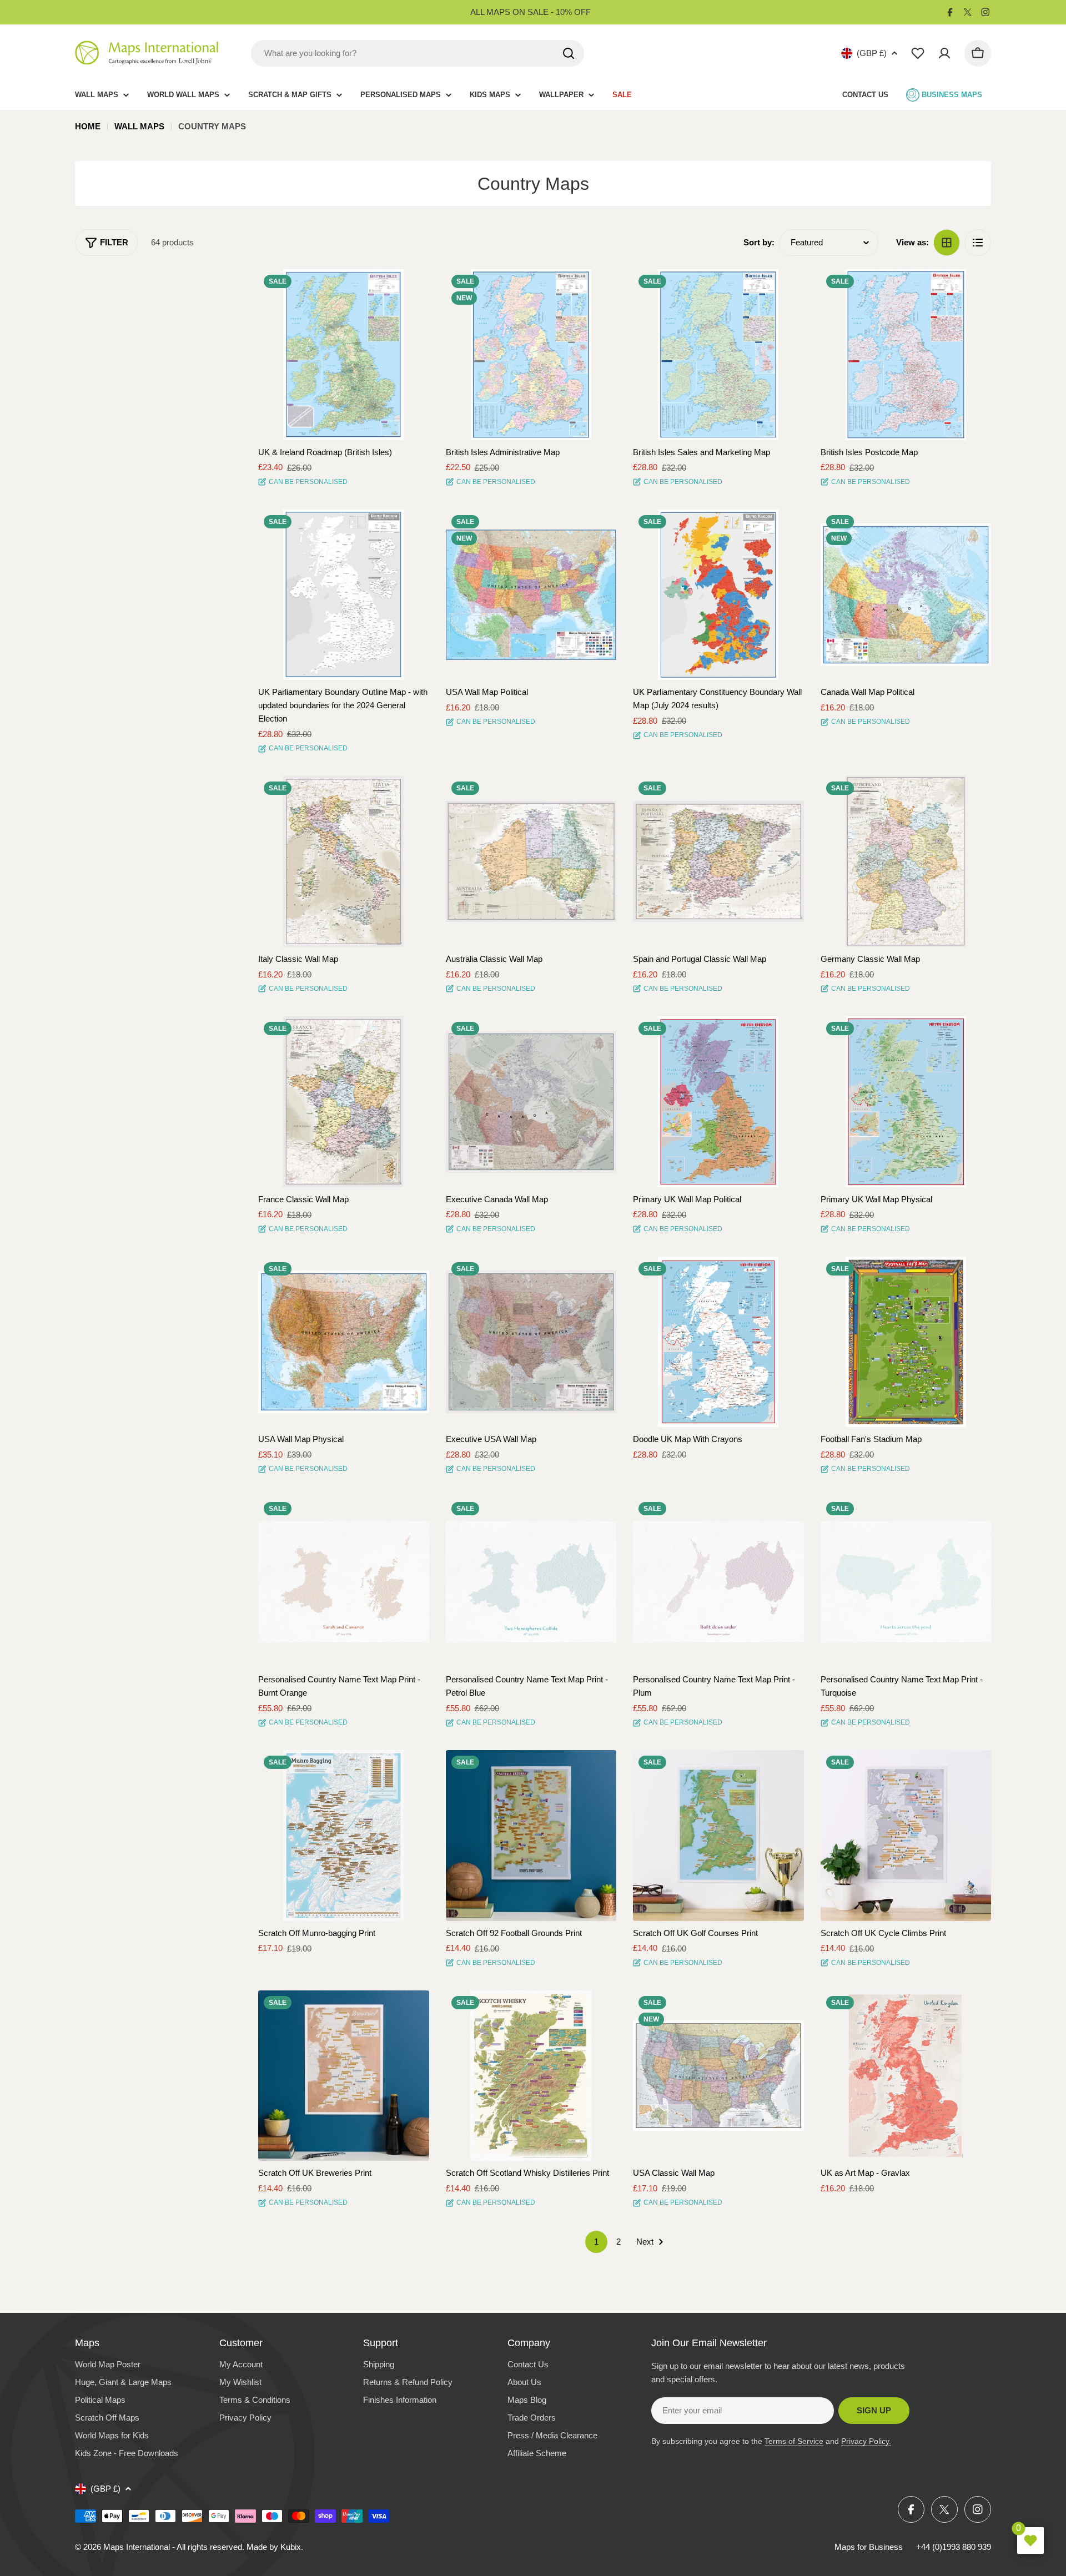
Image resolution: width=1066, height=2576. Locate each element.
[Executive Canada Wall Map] (531, 1102)
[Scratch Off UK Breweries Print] (344, 2076)
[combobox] (418, 53)
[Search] (569, 53)
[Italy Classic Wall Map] (344, 861)
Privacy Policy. (866, 2441)
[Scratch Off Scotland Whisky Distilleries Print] (531, 2076)
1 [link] (596, 2242)
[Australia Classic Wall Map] (531, 861)
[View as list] (978, 243)
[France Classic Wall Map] (344, 1102)
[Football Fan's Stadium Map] (906, 1342)
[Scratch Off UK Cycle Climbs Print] (906, 1836)
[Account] (944, 53)
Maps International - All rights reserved (173, 2547)
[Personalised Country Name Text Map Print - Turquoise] (906, 1582)
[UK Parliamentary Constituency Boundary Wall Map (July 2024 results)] (718, 595)
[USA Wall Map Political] (531, 595)
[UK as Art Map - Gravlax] (906, 2076)
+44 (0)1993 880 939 (954, 2547)
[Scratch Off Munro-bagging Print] (344, 1836)
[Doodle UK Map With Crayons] (718, 1342)
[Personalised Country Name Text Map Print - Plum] (718, 1582)
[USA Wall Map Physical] (344, 1342)
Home (88, 126)
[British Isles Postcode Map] (906, 355)
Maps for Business (869, 2547)
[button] (411, 288)
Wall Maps (139, 126)
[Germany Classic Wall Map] (906, 861)
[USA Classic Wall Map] (718, 2076)
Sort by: (759, 242)
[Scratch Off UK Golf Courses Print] (718, 1836)
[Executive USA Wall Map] (531, 1342)
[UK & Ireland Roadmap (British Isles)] (344, 355)
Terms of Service (794, 2441)
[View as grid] (947, 243)
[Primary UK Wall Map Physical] (906, 1102)
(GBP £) (872, 53)
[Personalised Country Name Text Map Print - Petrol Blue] (531, 1582)
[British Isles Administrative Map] (531, 355)
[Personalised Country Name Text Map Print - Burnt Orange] (344, 1582)
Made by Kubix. (275, 2547)
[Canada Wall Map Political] (906, 595)
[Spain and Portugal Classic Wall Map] (718, 861)
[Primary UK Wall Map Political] (718, 1102)
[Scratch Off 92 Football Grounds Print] (531, 1836)
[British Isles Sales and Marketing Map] (718, 355)
